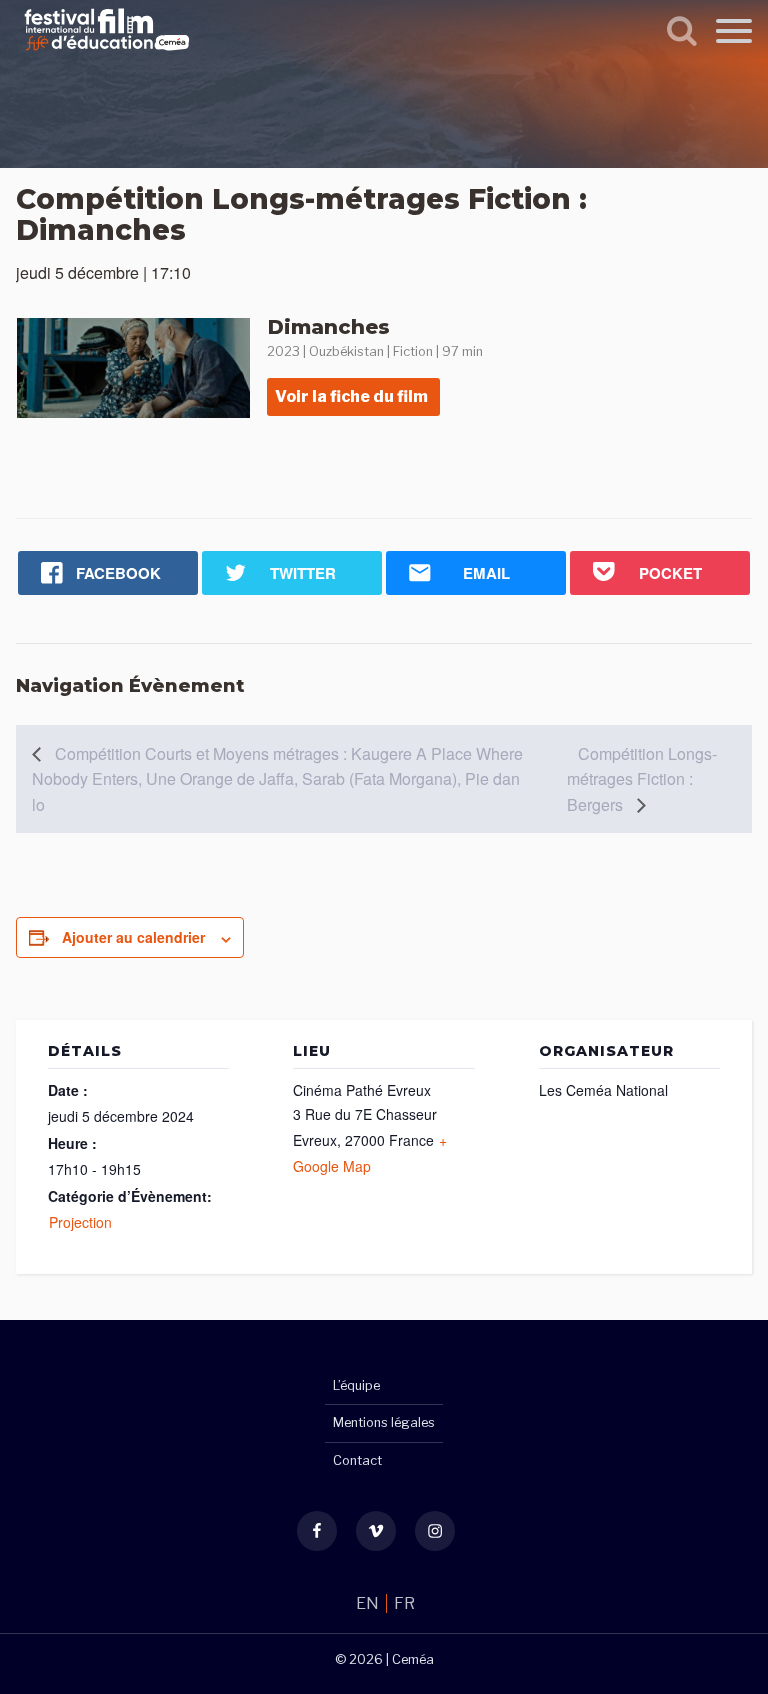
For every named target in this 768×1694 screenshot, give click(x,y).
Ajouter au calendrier (133, 937)
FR (404, 1603)
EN (369, 1603)
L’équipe (356, 1385)
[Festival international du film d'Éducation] (107, 53)
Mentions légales (384, 1422)
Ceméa (413, 1659)
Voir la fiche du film (351, 396)
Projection (80, 1222)
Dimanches (329, 327)
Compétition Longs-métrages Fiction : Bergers (642, 779)
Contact (357, 1460)
